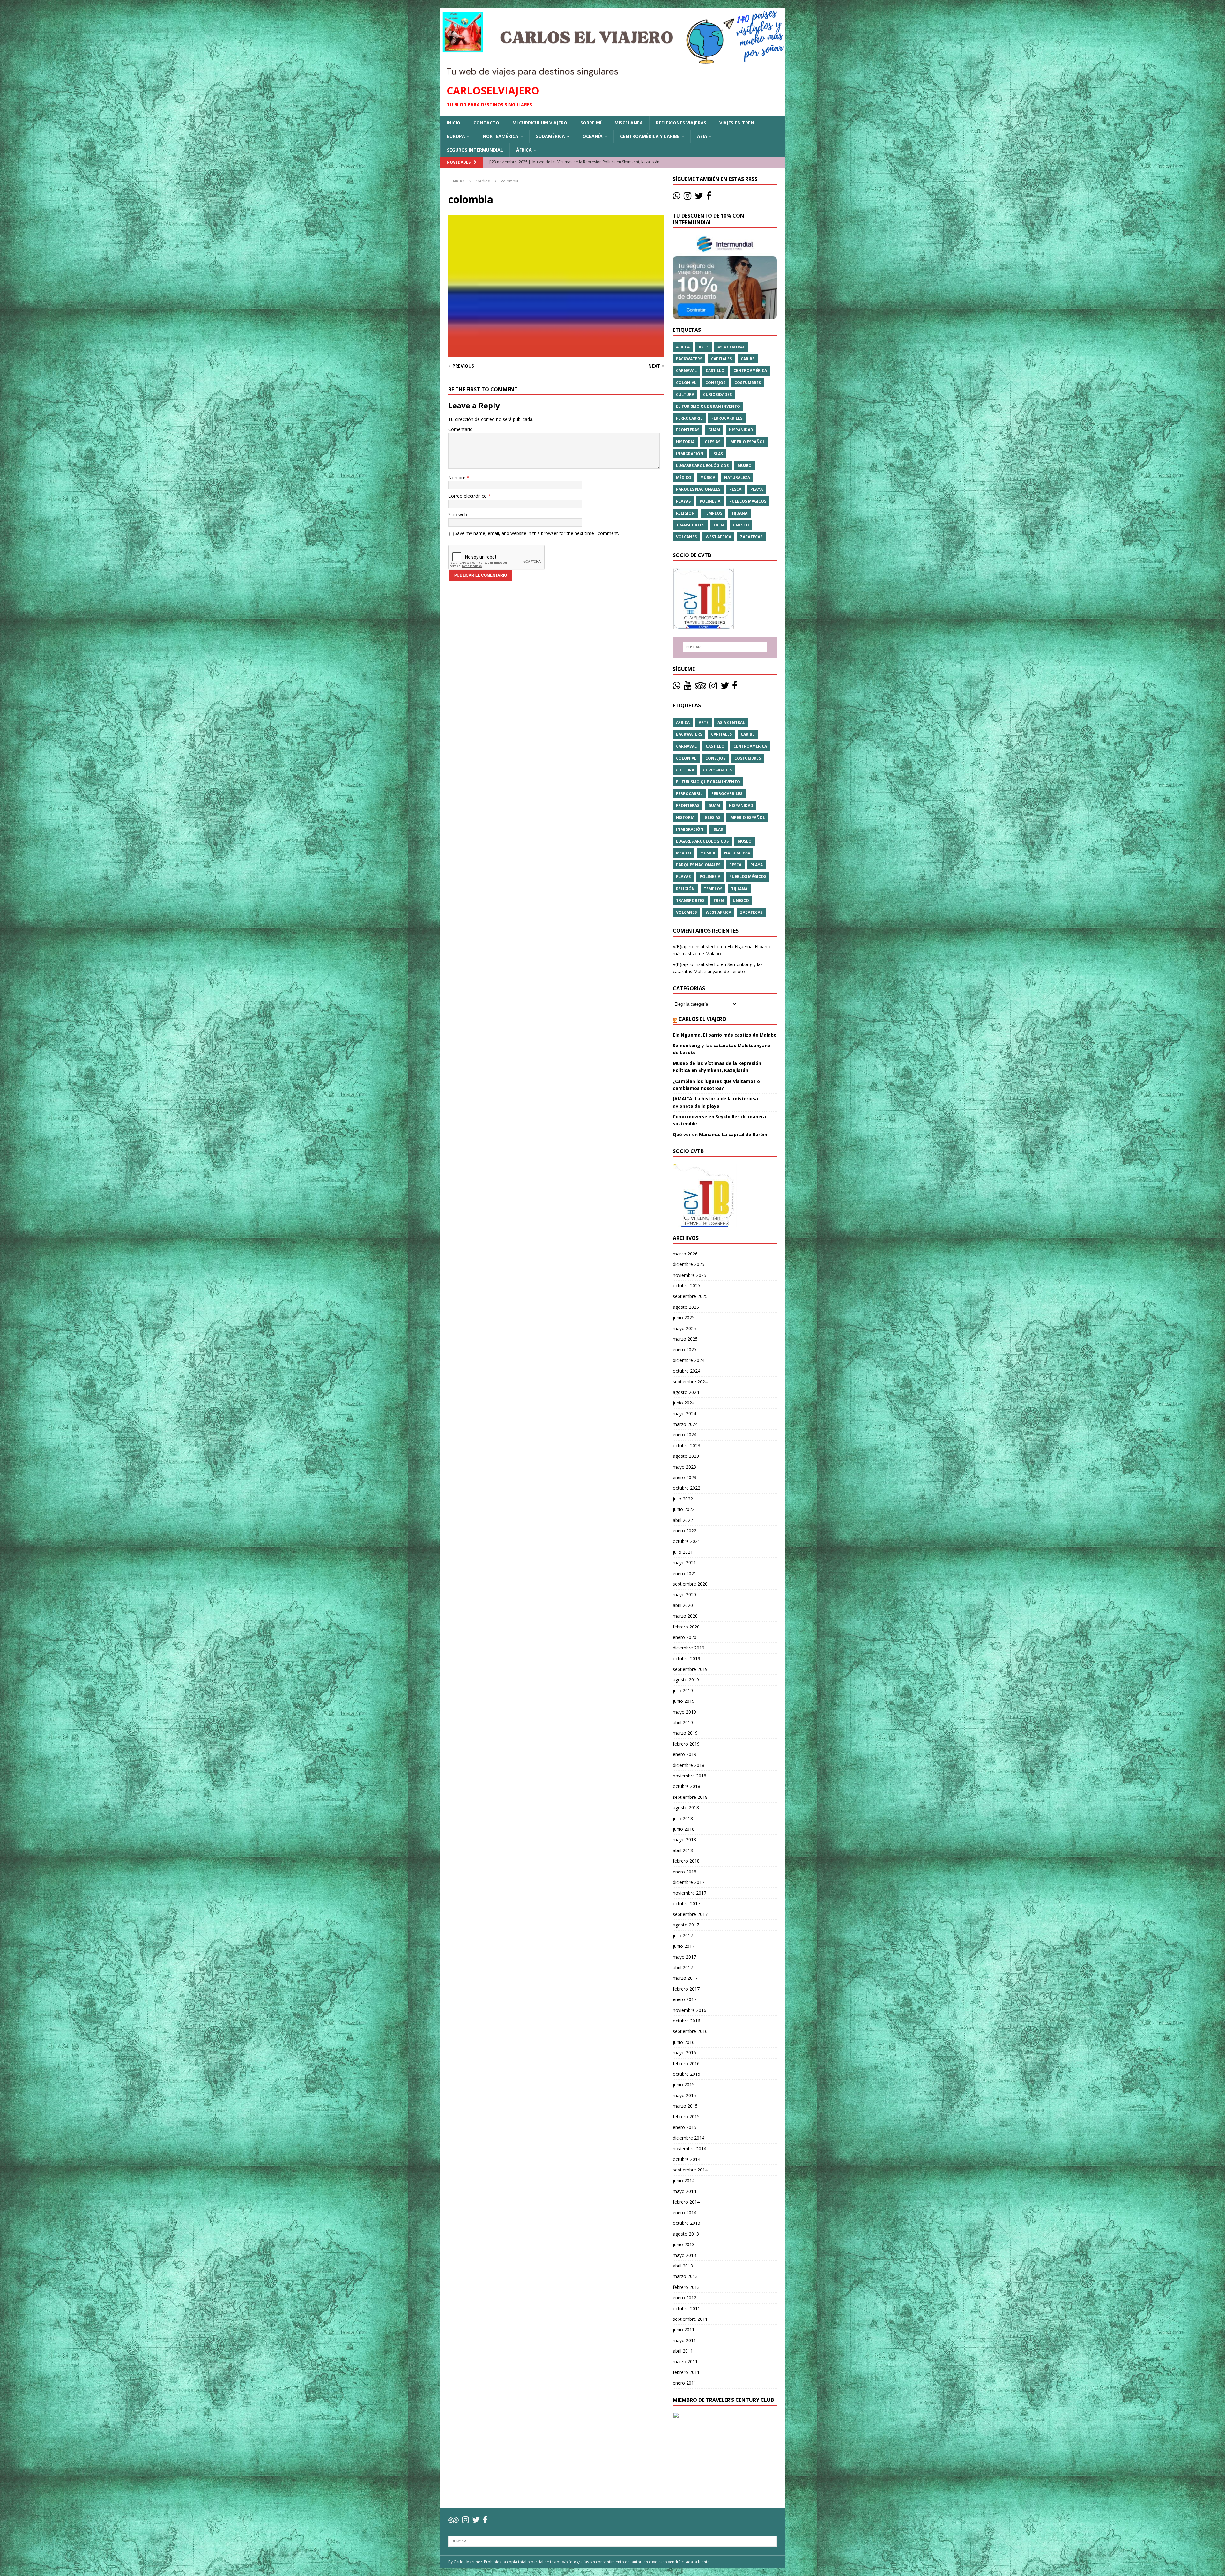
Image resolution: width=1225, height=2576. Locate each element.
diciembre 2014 (689, 2138)
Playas (683, 501)
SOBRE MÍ (591, 123)
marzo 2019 (685, 1733)
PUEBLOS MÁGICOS (748, 501)
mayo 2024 (684, 1414)
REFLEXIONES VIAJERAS (681, 123)
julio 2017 (683, 1936)
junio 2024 (684, 1403)
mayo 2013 (684, 2255)
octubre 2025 (687, 1286)
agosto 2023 (686, 1456)
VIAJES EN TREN (737, 123)
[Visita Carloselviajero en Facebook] (709, 197)
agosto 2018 (686, 1808)
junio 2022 (684, 1509)
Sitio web (458, 514)
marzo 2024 (685, 1424)
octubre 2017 (687, 1904)
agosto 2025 (686, 1307)
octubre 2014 (687, 2159)
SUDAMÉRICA (550, 136)
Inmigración (690, 454)
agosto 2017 (686, 1925)
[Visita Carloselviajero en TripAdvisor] (701, 687)
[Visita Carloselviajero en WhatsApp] (677, 197)
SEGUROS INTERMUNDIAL (475, 150)
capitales (721, 359)
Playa (757, 489)
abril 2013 (683, 2266)
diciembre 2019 (689, 1648)
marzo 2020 (685, 1616)
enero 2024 (685, 1435)
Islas (718, 454)
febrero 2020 (686, 1627)
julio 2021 (683, 1552)
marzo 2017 (685, 1978)
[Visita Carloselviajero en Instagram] (687, 197)
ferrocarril (689, 418)
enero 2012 (685, 2298)
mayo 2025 (684, 1328)
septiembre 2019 (690, 1669)
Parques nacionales (698, 489)
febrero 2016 (686, 2063)
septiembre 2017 (690, 1914)
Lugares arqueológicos (702, 466)
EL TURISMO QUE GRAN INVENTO (708, 406)
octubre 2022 (687, 1488)
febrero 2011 (686, 2372)
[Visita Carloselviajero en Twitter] (699, 197)
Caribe (748, 359)
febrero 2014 (686, 2202)
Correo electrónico (468, 496)
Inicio (453, 123)
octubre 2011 (687, 2308)
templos (713, 513)
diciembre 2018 (689, 1765)
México (684, 477)
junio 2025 (684, 1318)
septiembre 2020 (690, 1584)
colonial (686, 383)
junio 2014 (684, 2181)
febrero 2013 (686, 2287)
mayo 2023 (684, 1467)
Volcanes (686, 537)
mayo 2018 (684, 1839)
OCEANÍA (593, 136)
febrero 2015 (686, 2116)
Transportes (690, 525)
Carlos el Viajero (702, 1019)
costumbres (748, 383)
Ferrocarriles (727, 418)
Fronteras (688, 430)
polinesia (710, 501)
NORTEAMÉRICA (501, 136)
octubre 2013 (687, 2223)
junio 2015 (684, 2085)
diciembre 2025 (689, 1264)
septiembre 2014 (690, 2170)
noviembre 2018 (690, 1776)
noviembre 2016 (690, 2010)
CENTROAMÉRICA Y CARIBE (650, 136)
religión (685, 513)
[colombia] (556, 353)
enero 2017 (685, 1999)
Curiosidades (717, 395)
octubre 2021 (687, 1541)
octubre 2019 (687, 1659)
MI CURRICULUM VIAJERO (540, 123)
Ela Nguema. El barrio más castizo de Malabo (725, 1035)
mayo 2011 (684, 2340)
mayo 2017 (684, 1957)
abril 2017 (683, 1967)
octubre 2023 (687, 1445)
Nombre (457, 477)
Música (708, 477)
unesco (741, 525)
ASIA (702, 136)
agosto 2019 (686, 1680)
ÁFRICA (524, 150)
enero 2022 (685, 1531)
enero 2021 (685, 1573)
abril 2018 (683, 1850)
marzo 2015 (685, 2106)
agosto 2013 (686, 2234)
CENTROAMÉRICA (750, 371)
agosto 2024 (686, 1392)
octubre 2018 (687, 1786)
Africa (683, 347)
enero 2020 (685, 1637)
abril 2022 (683, 1520)
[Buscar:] (725, 647)
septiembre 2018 (690, 1797)
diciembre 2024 (689, 1360)
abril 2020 (683, 1605)
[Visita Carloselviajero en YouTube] (687, 687)
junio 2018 (684, 1829)
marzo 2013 (685, 2276)
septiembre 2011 (690, 2319)
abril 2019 (683, 1722)
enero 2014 (685, 2212)
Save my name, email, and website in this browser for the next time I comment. (537, 533)
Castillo (715, 371)
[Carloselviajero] (612, 74)
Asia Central (731, 347)
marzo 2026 (685, 1254)
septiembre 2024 (690, 1382)
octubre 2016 (687, 2021)
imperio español (747, 442)
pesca (735, 489)
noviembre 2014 (690, 2149)
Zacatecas (751, 537)
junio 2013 (684, 2244)
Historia (685, 442)
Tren (719, 525)
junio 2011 (684, 2330)
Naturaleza (737, 477)
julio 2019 (683, 1690)
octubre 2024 (687, 1371)
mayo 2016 (684, 2053)
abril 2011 (683, 2351)
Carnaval (686, 371)
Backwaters (689, 359)
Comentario (460, 429)
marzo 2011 (685, 2361)
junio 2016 (684, 2042)
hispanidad (741, 430)
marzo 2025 (685, 1339)
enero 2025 (685, 1349)
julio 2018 (683, 1818)
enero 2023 (685, 1477)
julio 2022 (683, 1499)
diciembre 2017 (689, 1882)
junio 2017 (684, 1946)
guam (714, 430)
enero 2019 (685, 1754)
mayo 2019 (684, 1712)
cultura (685, 395)
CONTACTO (486, 123)
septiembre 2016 (690, 2031)
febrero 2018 (686, 1861)
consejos (715, 383)
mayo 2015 (684, 2095)
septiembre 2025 (690, 1296)
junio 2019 (684, 1701)
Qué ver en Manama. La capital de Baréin (720, 1134)
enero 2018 (685, 1872)
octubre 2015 (687, 2074)
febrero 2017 (686, 1989)
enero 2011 (685, 2383)
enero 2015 (685, 2127)
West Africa (718, 537)
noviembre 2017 (690, 1893)
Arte (704, 347)
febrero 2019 (686, 1744)
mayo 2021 (684, 1563)
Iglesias (712, 442)
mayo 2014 (684, 2191)
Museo (745, 466)
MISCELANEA (629, 123)
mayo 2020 (684, 1594)
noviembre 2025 (690, 1275)
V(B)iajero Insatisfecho (696, 946)
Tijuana (739, 513)
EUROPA (456, 136)
